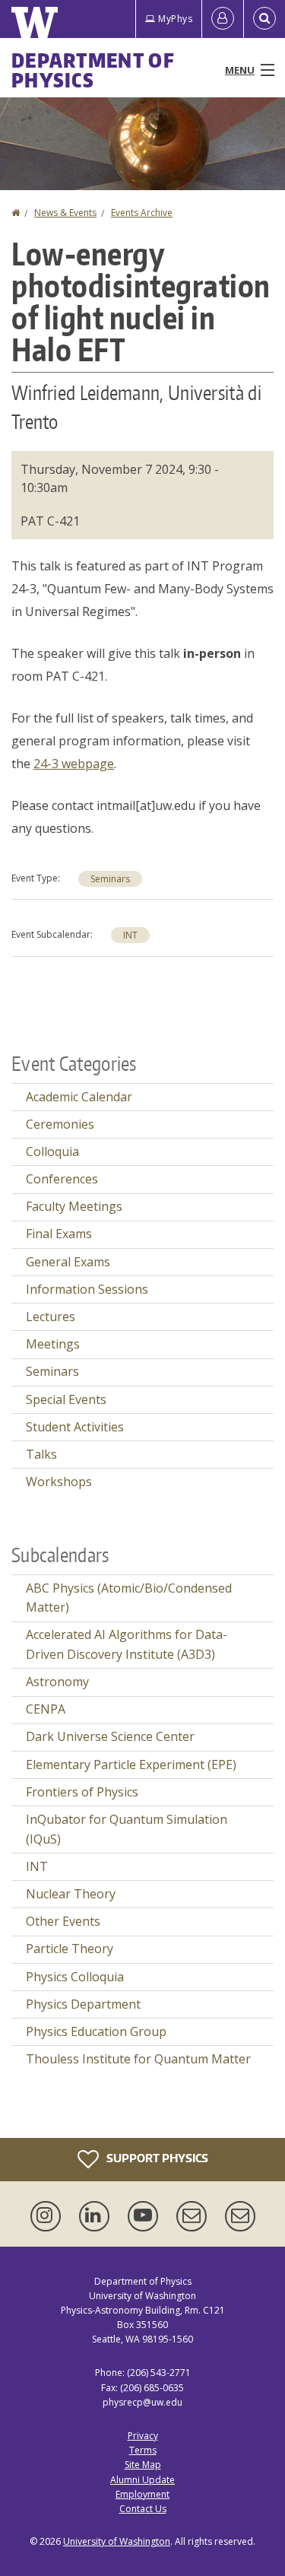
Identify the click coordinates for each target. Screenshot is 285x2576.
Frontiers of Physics (82, 1792)
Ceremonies (60, 1124)
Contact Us (143, 2509)
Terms (143, 2450)
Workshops (59, 1482)
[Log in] (223, 19)
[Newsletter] (240, 2216)
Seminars (110, 879)
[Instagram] (49, 2216)
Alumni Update (142, 2480)
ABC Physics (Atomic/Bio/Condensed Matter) (129, 1598)
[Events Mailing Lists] (195, 2216)
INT (130, 935)
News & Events (65, 213)
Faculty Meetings (74, 1206)
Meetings (53, 1344)
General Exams (68, 1262)
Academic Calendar (79, 1097)
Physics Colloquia (75, 1977)
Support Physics (156, 2157)
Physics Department (83, 2004)
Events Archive (142, 213)
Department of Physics (93, 70)
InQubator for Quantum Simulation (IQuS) (127, 1829)
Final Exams (59, 1234)
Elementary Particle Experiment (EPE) (131, 1764)
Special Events (66, 1399)
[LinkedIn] (97, 2216)
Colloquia (52, 1151)
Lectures (51, 1317)
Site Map (143, 2465)
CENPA (46, 1709)
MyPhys (175, 19)
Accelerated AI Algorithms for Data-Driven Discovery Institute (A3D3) (127, 1644)
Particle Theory (70, 1949)
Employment (142, 2494)
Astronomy (57, 1682)
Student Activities (75, 1427)
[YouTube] (146, 2216)
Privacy (143, 2436)
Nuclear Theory (71, 1894)
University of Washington (117, 2541)
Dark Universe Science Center (110, 1736)
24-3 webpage (74, 764)
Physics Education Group (96, 2031)
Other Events (63, 1921)
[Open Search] (264, 19)
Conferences (62, 1179)
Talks (41, 1454)
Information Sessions (87, 1289)
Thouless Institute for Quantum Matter (138, 2059)
